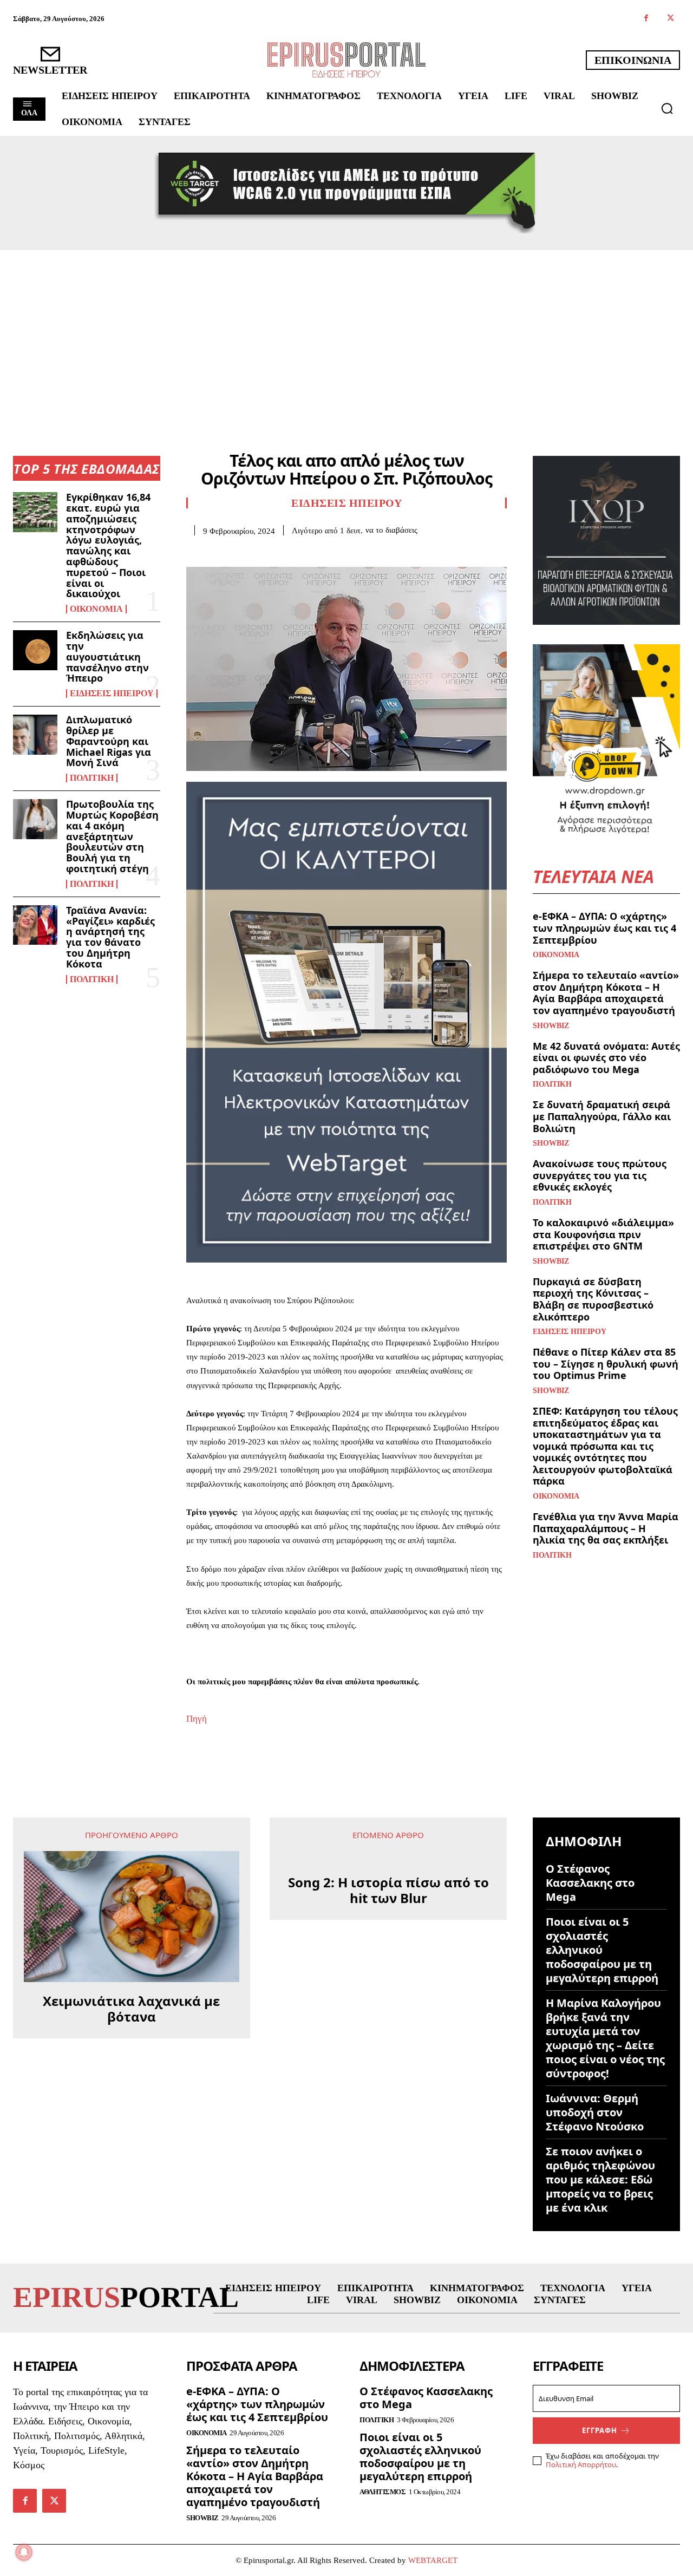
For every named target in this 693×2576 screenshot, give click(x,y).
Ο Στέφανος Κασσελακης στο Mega (590, 1883)
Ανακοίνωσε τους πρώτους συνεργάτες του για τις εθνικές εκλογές (600, 1175)
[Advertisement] (346, 331)
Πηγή (197, 1719)
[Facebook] (646, 19)
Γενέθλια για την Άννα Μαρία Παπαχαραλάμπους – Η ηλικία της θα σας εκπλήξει (606, 1528)
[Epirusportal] (346, 60)
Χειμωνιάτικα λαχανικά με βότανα (131, 2009)
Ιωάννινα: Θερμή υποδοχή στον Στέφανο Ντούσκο (595, 2112)
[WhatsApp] (272, 552)
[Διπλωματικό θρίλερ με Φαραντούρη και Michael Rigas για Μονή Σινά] (35, 734)
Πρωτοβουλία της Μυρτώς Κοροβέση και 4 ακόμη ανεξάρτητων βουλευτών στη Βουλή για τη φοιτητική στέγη (112, 836)
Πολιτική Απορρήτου (581, 2464)
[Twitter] (671, 19)
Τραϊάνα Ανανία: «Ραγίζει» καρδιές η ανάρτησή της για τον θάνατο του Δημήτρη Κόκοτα (110, 937)
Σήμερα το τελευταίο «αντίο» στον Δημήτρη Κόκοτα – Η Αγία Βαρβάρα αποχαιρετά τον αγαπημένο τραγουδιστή (606, 993)
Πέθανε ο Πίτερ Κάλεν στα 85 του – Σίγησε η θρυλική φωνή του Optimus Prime (606, 1364)
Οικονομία (96, 609)
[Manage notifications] (24, 2552)
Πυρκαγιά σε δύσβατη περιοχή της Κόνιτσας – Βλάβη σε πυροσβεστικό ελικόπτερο (593, 1299)
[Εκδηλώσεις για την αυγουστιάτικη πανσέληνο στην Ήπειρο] (35, 650)
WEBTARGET (433, 2560)
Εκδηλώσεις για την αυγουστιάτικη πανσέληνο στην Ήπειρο (107, 656)
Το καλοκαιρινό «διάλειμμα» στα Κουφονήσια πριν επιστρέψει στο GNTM (603, 1234)
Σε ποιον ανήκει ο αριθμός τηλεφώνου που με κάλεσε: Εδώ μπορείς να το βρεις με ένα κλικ (600, 2179)
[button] (667, 108)
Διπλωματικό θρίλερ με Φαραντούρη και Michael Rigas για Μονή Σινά (109, 741)
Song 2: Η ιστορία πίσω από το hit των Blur (388, 1891)
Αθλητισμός (383, 2492)
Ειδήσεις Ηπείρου (112, 694)
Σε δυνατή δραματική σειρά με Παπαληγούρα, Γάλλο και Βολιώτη (602, 1116)
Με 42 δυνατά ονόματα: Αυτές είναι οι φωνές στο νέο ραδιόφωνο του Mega (606, 1058)
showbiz (551, 1026)
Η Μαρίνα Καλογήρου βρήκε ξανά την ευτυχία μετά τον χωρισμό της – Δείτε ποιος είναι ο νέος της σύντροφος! (605, 2038)
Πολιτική (92, 778)
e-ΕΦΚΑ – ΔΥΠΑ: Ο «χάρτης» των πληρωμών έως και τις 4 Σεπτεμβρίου (604, 928)
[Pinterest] (247, 552)
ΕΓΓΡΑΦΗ (600, 2430)
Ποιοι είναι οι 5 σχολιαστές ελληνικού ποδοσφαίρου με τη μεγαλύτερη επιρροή (602, 1950)
